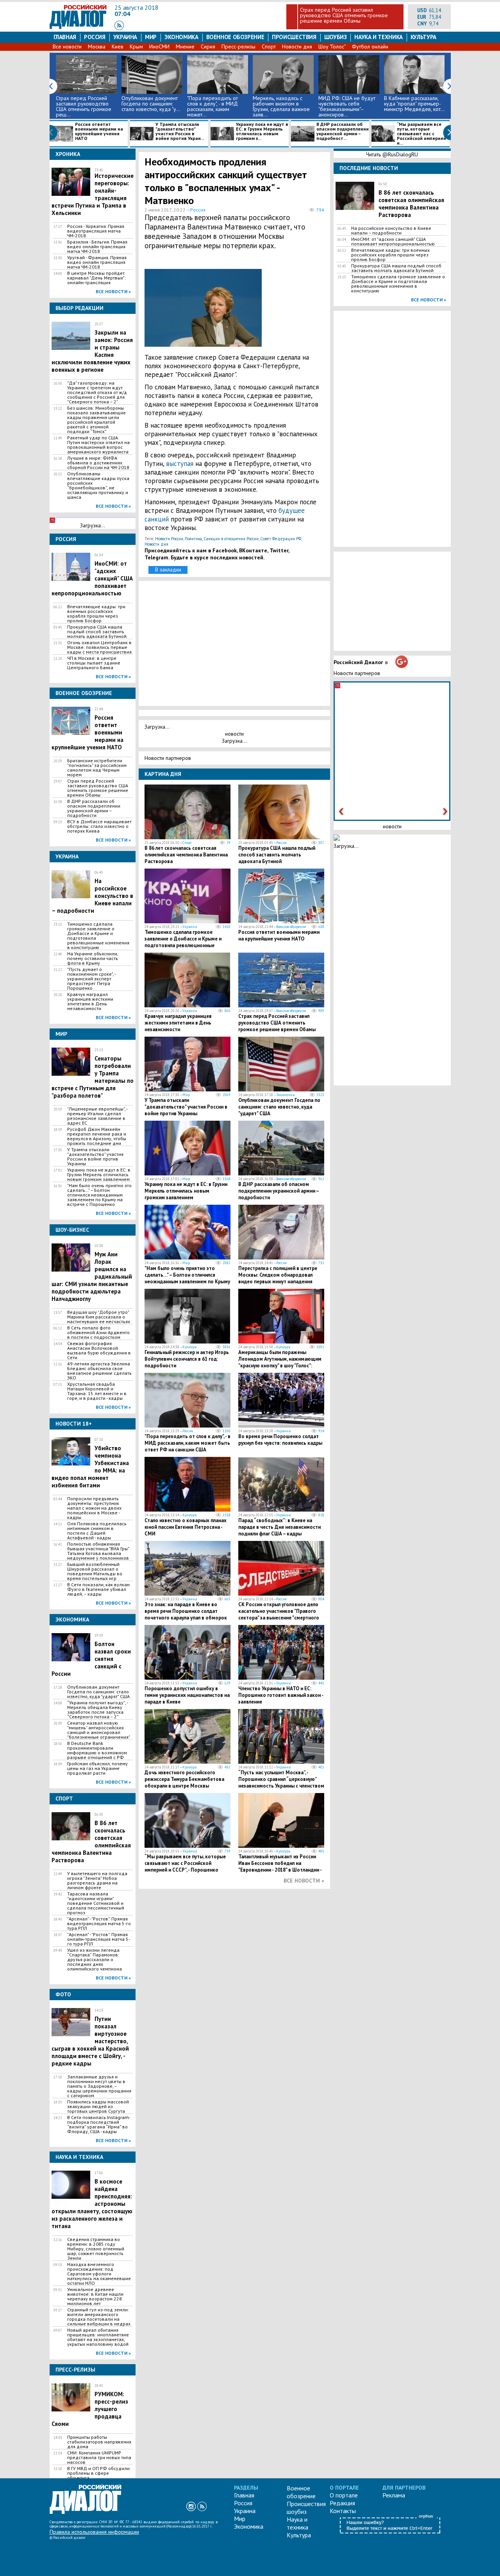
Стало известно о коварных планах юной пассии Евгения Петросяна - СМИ (186, 1527)
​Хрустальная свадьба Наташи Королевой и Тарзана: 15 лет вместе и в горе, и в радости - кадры (97, 1391)
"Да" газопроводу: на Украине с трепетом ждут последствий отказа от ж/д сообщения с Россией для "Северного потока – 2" (97, 392)
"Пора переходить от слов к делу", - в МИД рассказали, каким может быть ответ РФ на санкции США (187, 1443)
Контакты (343, 2511)
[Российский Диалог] (78, 27)
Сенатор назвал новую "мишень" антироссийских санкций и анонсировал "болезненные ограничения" (99, 1730)
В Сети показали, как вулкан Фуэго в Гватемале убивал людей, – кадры (98, 1589)
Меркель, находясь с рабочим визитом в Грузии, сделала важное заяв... (281, 106)
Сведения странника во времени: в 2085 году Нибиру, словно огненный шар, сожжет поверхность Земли (96, 2249)
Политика (193, 539)
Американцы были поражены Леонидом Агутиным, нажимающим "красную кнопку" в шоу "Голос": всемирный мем (280, 1362)
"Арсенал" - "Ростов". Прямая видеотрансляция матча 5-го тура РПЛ (99, 1924)
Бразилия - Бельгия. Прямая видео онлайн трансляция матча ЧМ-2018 (97, 247)
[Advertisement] (287, 306)
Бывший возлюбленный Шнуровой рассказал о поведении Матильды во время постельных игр (95, 1571)
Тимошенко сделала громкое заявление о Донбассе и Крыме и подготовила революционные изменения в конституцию (98, 936)
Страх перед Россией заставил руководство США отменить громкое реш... (84, 106)
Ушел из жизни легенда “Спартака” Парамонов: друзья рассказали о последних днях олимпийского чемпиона (95, 1960)
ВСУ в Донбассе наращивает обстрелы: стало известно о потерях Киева (99, 826)
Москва (97, 47)
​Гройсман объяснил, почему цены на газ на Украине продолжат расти (97, 1768)
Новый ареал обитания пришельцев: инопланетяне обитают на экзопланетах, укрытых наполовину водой (98, 2337)
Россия (95, 37)
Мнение (185, 47)
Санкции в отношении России (231, 539)
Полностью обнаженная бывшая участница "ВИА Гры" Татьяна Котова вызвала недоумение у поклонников (98, 1551)
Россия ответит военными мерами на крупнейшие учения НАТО (99, 132)
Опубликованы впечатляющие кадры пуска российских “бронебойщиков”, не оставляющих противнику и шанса (98, 485)
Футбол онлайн (370, 47)
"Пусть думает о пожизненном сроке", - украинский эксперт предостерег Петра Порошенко (91, 979)
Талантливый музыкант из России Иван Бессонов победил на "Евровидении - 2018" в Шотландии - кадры (280, 1867)
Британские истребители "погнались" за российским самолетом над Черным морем (97, 768)
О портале (344, 2495)
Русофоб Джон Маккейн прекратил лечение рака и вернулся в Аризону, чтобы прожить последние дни (97, 1136)
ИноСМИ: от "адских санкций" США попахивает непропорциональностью (393, 242)
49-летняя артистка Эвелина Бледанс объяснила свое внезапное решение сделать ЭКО (99, 1371)
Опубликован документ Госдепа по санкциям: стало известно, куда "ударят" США (98, 1692)
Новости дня (297, 47)
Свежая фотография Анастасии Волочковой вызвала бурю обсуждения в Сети (99, 1351)
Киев (118, 47)
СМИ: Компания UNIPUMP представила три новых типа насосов (99, 2458)
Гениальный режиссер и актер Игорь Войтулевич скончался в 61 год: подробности (187, 1359)
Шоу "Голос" (332, 47)
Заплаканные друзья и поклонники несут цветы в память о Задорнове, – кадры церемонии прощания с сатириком (99, 2086)
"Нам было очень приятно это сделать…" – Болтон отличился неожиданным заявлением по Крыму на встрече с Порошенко (99, 1195)
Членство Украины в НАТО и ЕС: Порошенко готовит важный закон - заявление (281, 1695)
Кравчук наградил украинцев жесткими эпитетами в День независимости (90, 1001)
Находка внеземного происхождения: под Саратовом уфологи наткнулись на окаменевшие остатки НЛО (99, 2274)
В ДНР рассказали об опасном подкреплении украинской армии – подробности (94, 808)
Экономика (181, 37)
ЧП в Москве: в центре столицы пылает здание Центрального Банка (94, 663)
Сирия (208, 47)
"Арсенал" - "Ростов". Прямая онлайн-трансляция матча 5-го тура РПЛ (99, 1939)
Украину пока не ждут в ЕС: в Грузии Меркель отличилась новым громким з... (262, 132)
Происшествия (294, 37)
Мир (151, 37)
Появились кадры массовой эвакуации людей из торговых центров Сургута (98, 2107)
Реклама (394, 2495)
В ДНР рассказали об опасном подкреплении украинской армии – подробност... (343, 132)
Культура (423, 37)
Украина (125, 37)
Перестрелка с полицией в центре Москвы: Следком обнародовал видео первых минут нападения (278, 1275)
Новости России (169, 539)
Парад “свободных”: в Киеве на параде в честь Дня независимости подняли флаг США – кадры (279, 1527)
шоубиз (336, 37)
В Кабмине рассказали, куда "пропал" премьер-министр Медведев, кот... (414, 104)
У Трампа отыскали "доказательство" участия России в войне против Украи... (180, 132)
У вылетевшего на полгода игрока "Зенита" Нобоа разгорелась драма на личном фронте (97, 1881)
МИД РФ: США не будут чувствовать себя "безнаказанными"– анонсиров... (347, 106)
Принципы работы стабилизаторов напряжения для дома (99, 2442)
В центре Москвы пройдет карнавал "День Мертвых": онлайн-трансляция (96, 278)
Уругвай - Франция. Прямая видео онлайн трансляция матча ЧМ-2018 (97, 262)
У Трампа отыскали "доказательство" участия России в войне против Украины (95, 1157)
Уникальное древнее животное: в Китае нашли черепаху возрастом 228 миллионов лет (95, 2297)
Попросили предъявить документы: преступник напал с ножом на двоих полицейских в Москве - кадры (94, 1508)
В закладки (168, 570)
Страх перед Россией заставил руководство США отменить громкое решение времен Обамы (344, 15)
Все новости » (113, 291)
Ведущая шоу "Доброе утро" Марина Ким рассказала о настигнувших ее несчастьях (99, 1317)
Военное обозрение (235, 37)
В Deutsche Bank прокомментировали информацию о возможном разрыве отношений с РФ (97, 1750)
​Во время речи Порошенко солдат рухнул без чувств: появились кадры (280, 1440)
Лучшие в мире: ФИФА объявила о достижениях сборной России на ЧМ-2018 (98, 463)
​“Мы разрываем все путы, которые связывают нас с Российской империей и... (421, 134)
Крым (136, 47)
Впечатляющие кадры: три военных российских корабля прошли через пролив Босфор (96, 614)
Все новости (67, 47)
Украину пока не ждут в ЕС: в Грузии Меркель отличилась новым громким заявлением (99, 1175)
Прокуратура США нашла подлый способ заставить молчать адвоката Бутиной (97, 632)
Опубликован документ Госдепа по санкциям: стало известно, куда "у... (151, 104)
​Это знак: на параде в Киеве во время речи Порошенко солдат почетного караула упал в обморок (186, 1611)
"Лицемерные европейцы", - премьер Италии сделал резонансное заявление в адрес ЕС (97, 1116)
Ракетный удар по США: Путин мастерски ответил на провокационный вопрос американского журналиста (98, 445)
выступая (181, 464)
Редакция (342, 2503)
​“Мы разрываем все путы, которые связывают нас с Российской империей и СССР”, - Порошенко (185, 1863)
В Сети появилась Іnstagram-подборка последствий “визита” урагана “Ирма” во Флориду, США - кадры (99, 2125)
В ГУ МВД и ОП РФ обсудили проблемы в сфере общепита (98, 2473)
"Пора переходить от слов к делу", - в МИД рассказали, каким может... (212, 106)
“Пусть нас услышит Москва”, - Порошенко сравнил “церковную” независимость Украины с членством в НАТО (281, 1782)
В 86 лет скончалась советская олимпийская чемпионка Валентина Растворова (186, 855)
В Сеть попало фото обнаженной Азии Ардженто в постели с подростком (98, 1333)
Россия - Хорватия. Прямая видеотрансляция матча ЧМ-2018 (96, 231)
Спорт (269, 47)
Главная (65, 37)
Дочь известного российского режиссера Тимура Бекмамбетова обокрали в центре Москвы (184, 1779)
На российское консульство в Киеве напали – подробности (391, 231)
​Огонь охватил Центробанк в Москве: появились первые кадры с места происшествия (99, 647)
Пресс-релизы (238, 47)
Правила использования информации (94, 2532)
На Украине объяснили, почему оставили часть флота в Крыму (93, 958)
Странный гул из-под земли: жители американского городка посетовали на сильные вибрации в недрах (99, 2317)
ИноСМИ (159, 47)
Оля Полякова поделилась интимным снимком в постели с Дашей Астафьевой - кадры (97, 1531)
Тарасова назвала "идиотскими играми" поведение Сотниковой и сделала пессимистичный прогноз (96, 1903)
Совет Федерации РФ (281, 539)
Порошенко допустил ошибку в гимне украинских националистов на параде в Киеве (187, 1695)
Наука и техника (378, 37)
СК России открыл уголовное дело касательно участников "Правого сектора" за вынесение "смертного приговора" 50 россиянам (279, 1614)
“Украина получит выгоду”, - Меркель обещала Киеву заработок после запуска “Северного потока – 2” (97, 1710)
